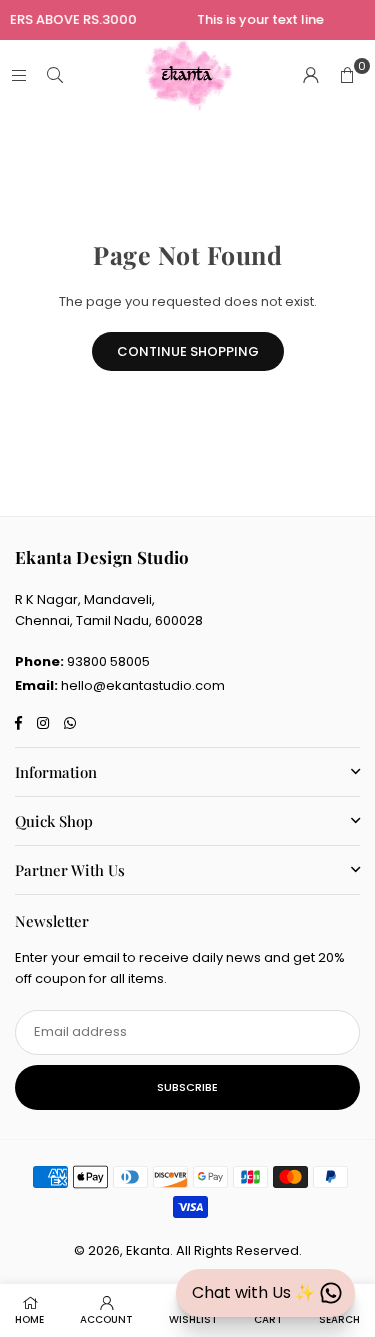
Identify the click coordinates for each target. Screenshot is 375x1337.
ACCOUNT (106, 1319)
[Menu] (19, 75)
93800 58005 (108, 661)
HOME (29, 1319)
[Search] (55, 75)
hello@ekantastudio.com (143, 685)
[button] (347, 76)
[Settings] (311, 76)
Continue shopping (188, 351)
